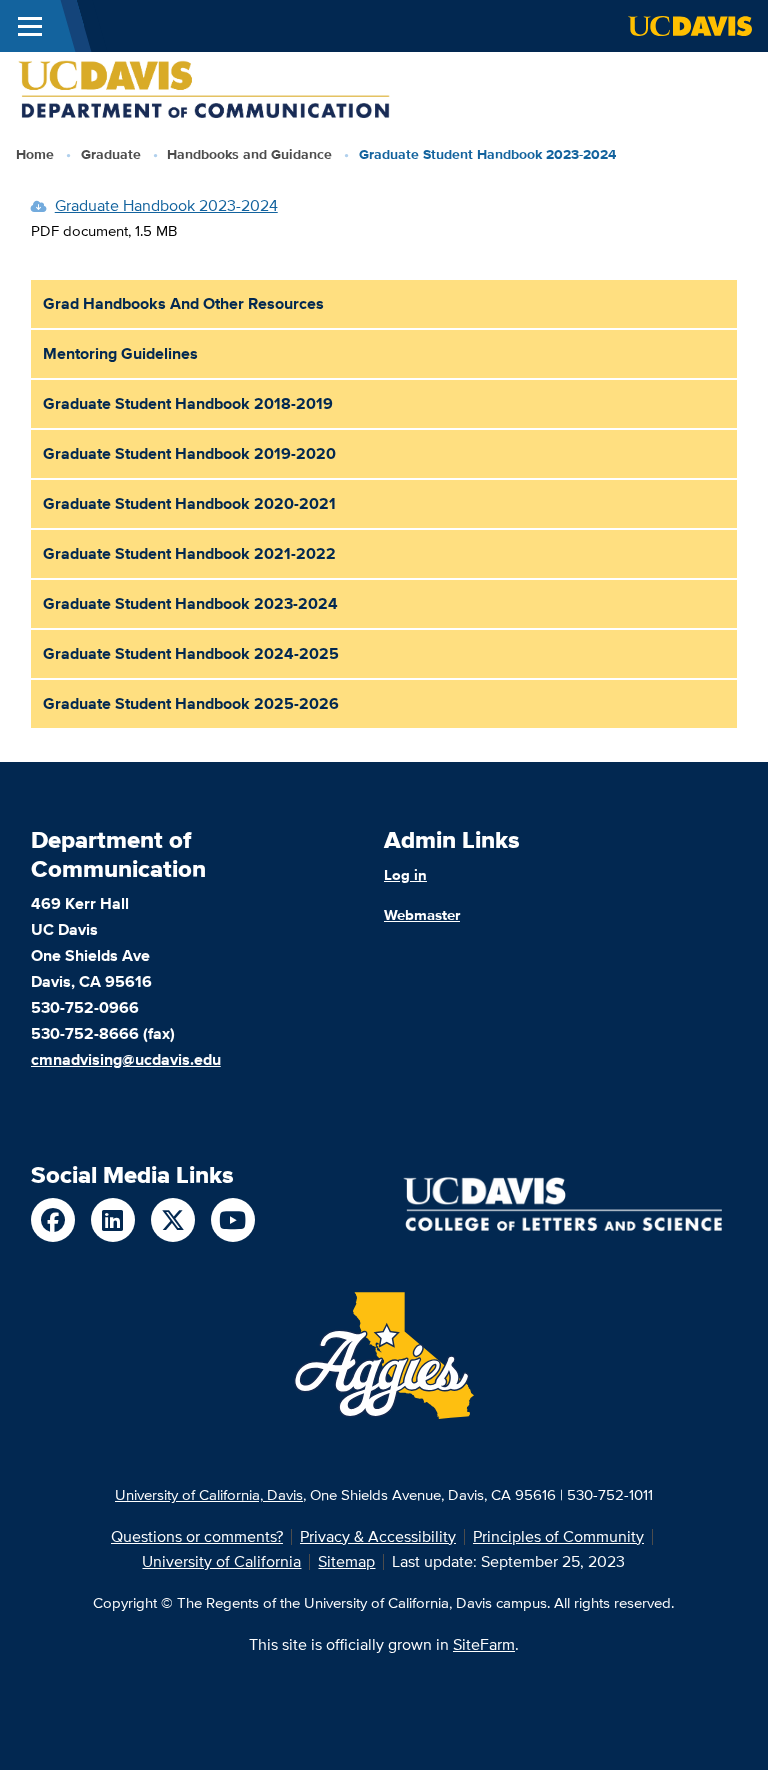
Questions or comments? (197, 1536)
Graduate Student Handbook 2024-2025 (191, 653)
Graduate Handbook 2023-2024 (166, 205)
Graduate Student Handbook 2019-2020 (189, 453)
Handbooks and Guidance (249, 154)
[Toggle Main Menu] (30, 26)
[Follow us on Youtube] (233, 1220)
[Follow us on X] (173, 1220)
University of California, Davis (209, 1494)
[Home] (204, 88)
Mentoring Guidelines (120, 353)
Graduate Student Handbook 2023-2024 (190, 603)
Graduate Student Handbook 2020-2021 (189, 503)
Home (35, 154)
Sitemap (346, 1561)
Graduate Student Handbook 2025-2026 (191, 703)
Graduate (111, 154)
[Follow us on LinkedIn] (113, 1220)
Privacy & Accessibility (378, 1536)
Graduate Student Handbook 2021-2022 (189, 553)
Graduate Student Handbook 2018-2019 (188, 403)
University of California (221, 1561)
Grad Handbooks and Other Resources (183, 303)
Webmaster (422, 915)
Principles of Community (558, 1536)
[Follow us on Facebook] (53, 1220)
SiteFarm (484, 1644)
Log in (405, 875)
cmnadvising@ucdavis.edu (126, 1059)
